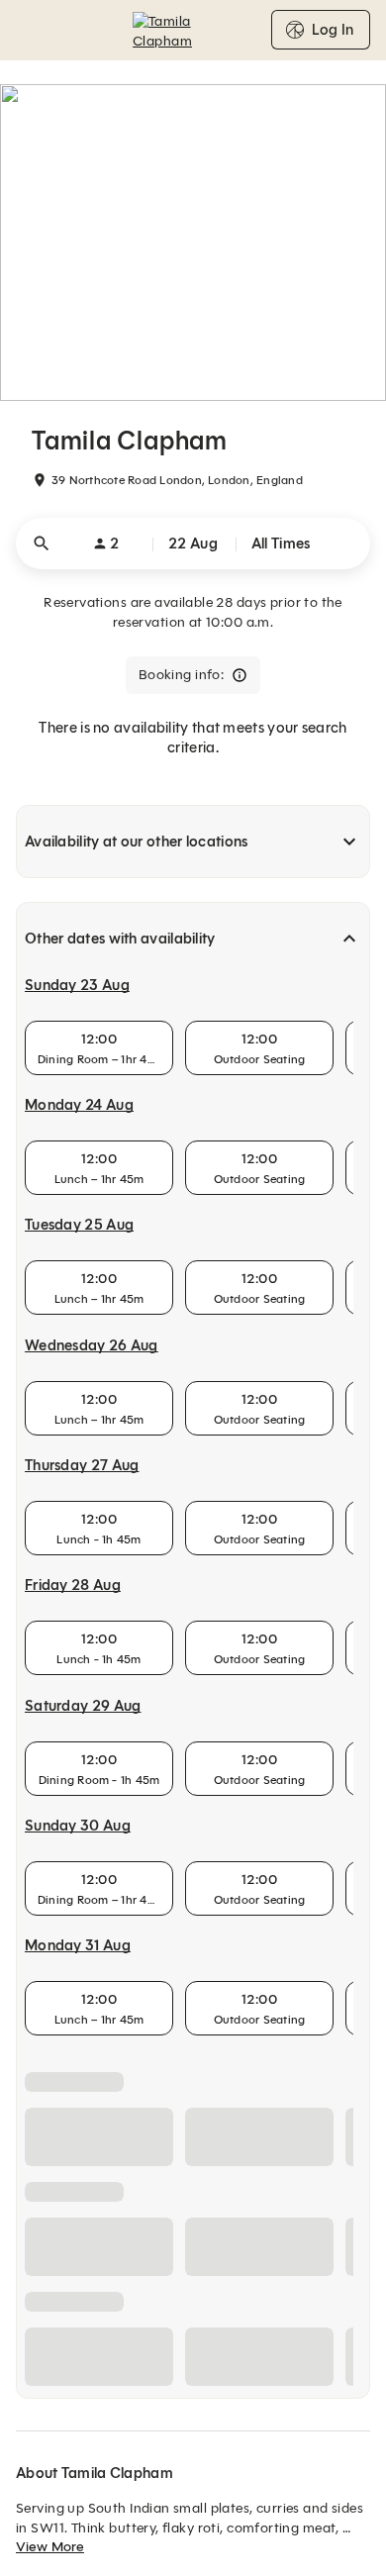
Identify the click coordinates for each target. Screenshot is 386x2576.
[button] (193, 544)
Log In (333, 30)
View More (50, 2547)
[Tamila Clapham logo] (193, 30)
